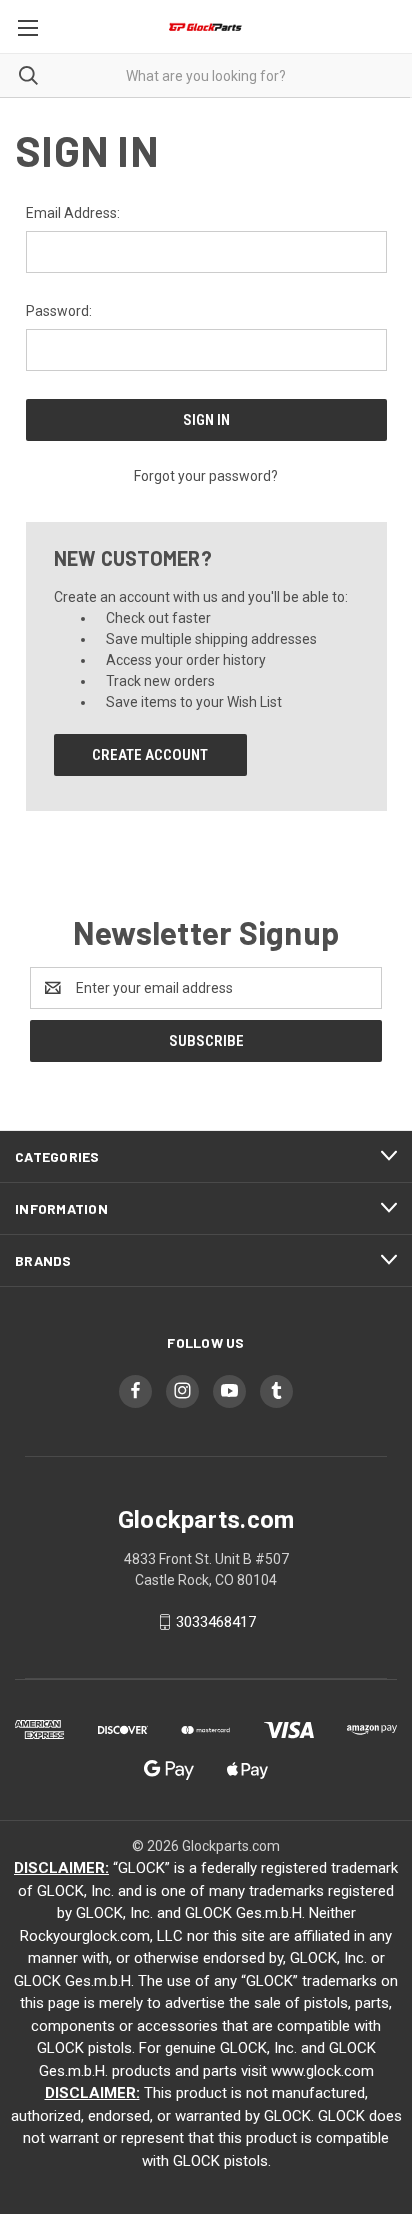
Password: (59, 311)
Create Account (150, 755)
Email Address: (73, 213)
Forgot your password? (206, 476)
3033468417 (216, 1622)
